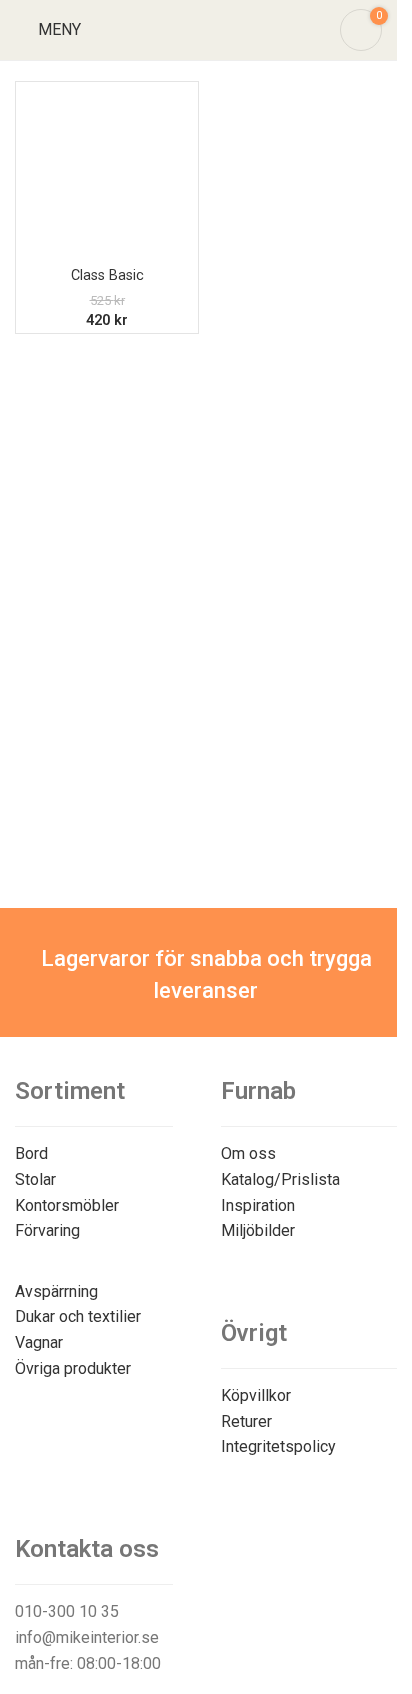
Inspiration (258, 1205)
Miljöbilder (258, 1230)
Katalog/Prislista (280, 1179)
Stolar (35, 1179)
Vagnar (39, 1342)
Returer (246, 1421)
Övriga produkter (73, 1368)
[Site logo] (198, 28)
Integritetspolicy (278, 1446)
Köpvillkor (256, 1395)
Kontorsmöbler (67, 1205)
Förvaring (47, 1230)
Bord (31, 1153)
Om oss (248, 1153)
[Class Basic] (107, 173)
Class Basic (107, 275)
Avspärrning (56, 1291)
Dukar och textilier (78, 1316)
